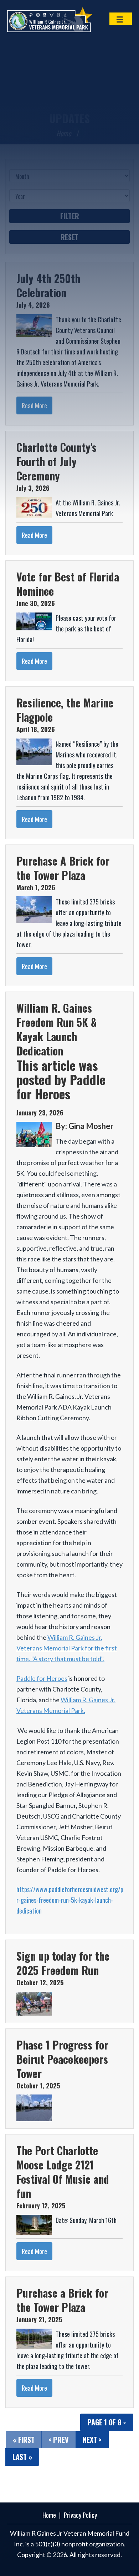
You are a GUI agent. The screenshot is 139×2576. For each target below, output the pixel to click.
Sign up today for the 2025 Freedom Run (63, 1963)
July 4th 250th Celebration (48, 285)
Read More (34, 405)
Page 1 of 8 (105, 2422)
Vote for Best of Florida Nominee (68, 584)
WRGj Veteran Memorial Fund (57, 20)
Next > (92, 2440)
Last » (22, 2457)
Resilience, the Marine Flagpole (65, 710)
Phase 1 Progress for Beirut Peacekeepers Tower (62, 2059)
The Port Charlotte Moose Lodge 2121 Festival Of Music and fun (63, 2172)
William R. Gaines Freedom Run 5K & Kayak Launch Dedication (56, 1029)
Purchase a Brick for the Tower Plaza (62, 2300)
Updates (69, 118)
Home (64, 133)
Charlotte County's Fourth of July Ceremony (56, 461)
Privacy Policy (80, 2515)
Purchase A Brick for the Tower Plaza (63, 868)
